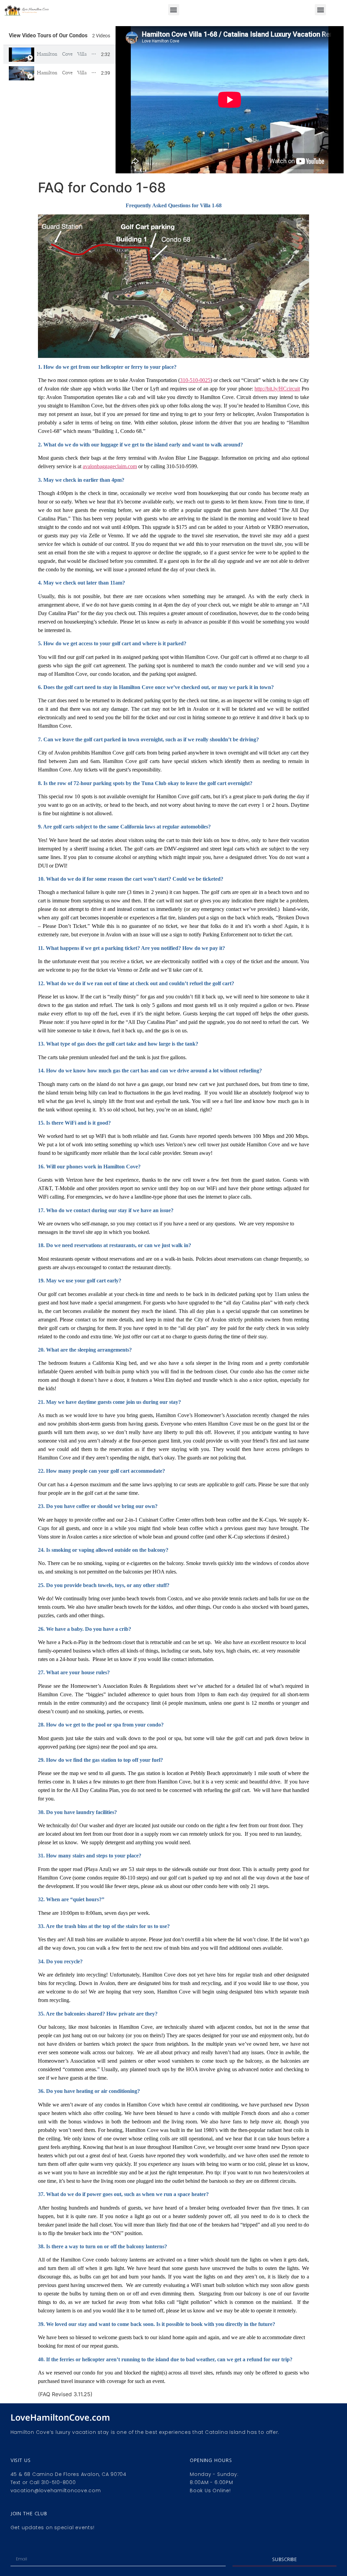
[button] (174, 10)
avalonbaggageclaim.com (110, 466)
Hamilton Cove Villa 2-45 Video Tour (85, 73)
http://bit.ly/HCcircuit (277, 389)
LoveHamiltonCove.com (60, 2417)
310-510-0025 (195, 380)
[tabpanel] (230, 100)
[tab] (59, 54)
